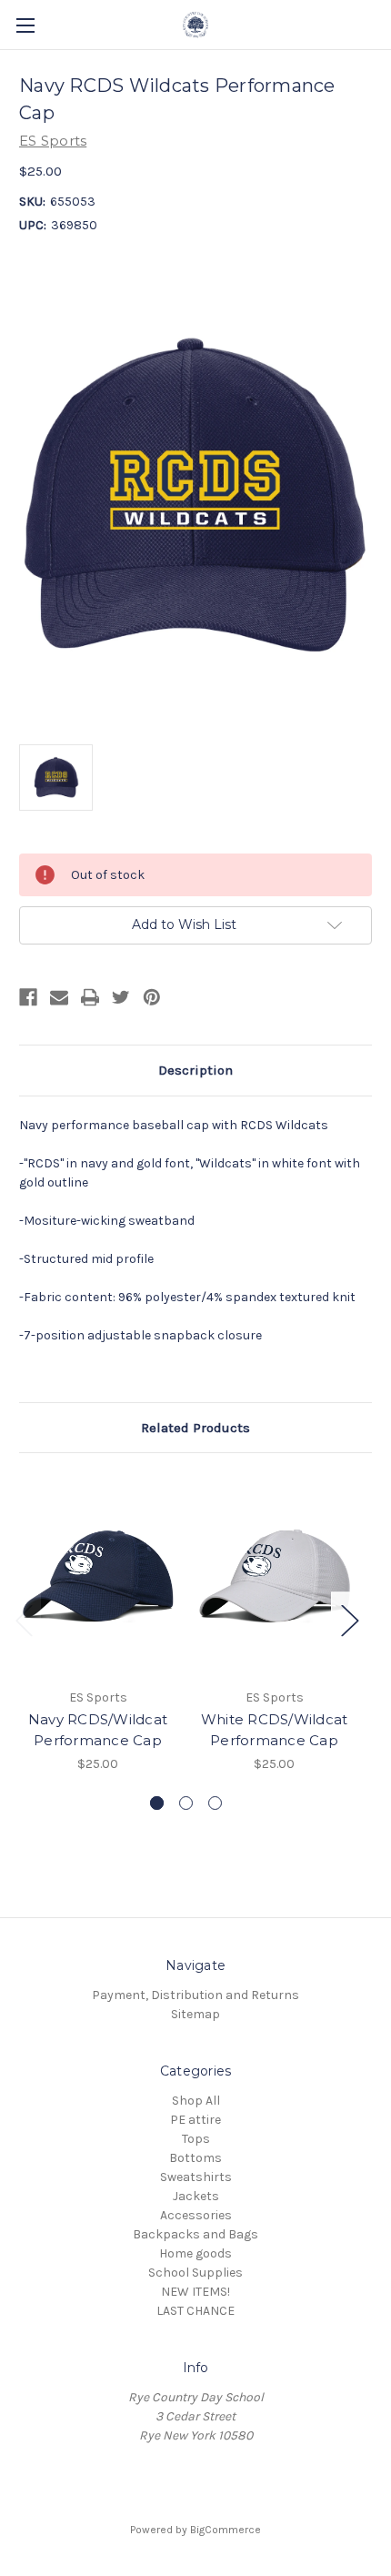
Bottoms (195, 2158)
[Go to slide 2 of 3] (186, 1803)
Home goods (195, 2253)
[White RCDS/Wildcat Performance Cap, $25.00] (274, 1575)
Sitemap (195, 2014)
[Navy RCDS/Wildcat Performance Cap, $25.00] (98, 1575)
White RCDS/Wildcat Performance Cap (275, 1730)
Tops (196, 2139)
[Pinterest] (152, 997)
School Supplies (195, 2273)
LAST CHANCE (195, 2311)
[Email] (59, 997)
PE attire (195, 2120)
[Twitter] (121, 997)
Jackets (196, 2196)
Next (349, 1619)
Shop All (196, 2101)
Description (195, 1070)
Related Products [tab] (195, 1428)
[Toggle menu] (25, 25)
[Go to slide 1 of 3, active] (157, 1803)
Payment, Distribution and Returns (195, 1995)
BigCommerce (226, 2530)
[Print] (90, 997)
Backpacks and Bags (195, 2234)
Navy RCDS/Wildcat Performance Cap (98, 1730)
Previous (24, 1619)
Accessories (196, 2215)
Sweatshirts (196, 2177)
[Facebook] (28, 997)
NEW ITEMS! (195, 2292)
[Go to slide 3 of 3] (215, 1803)
